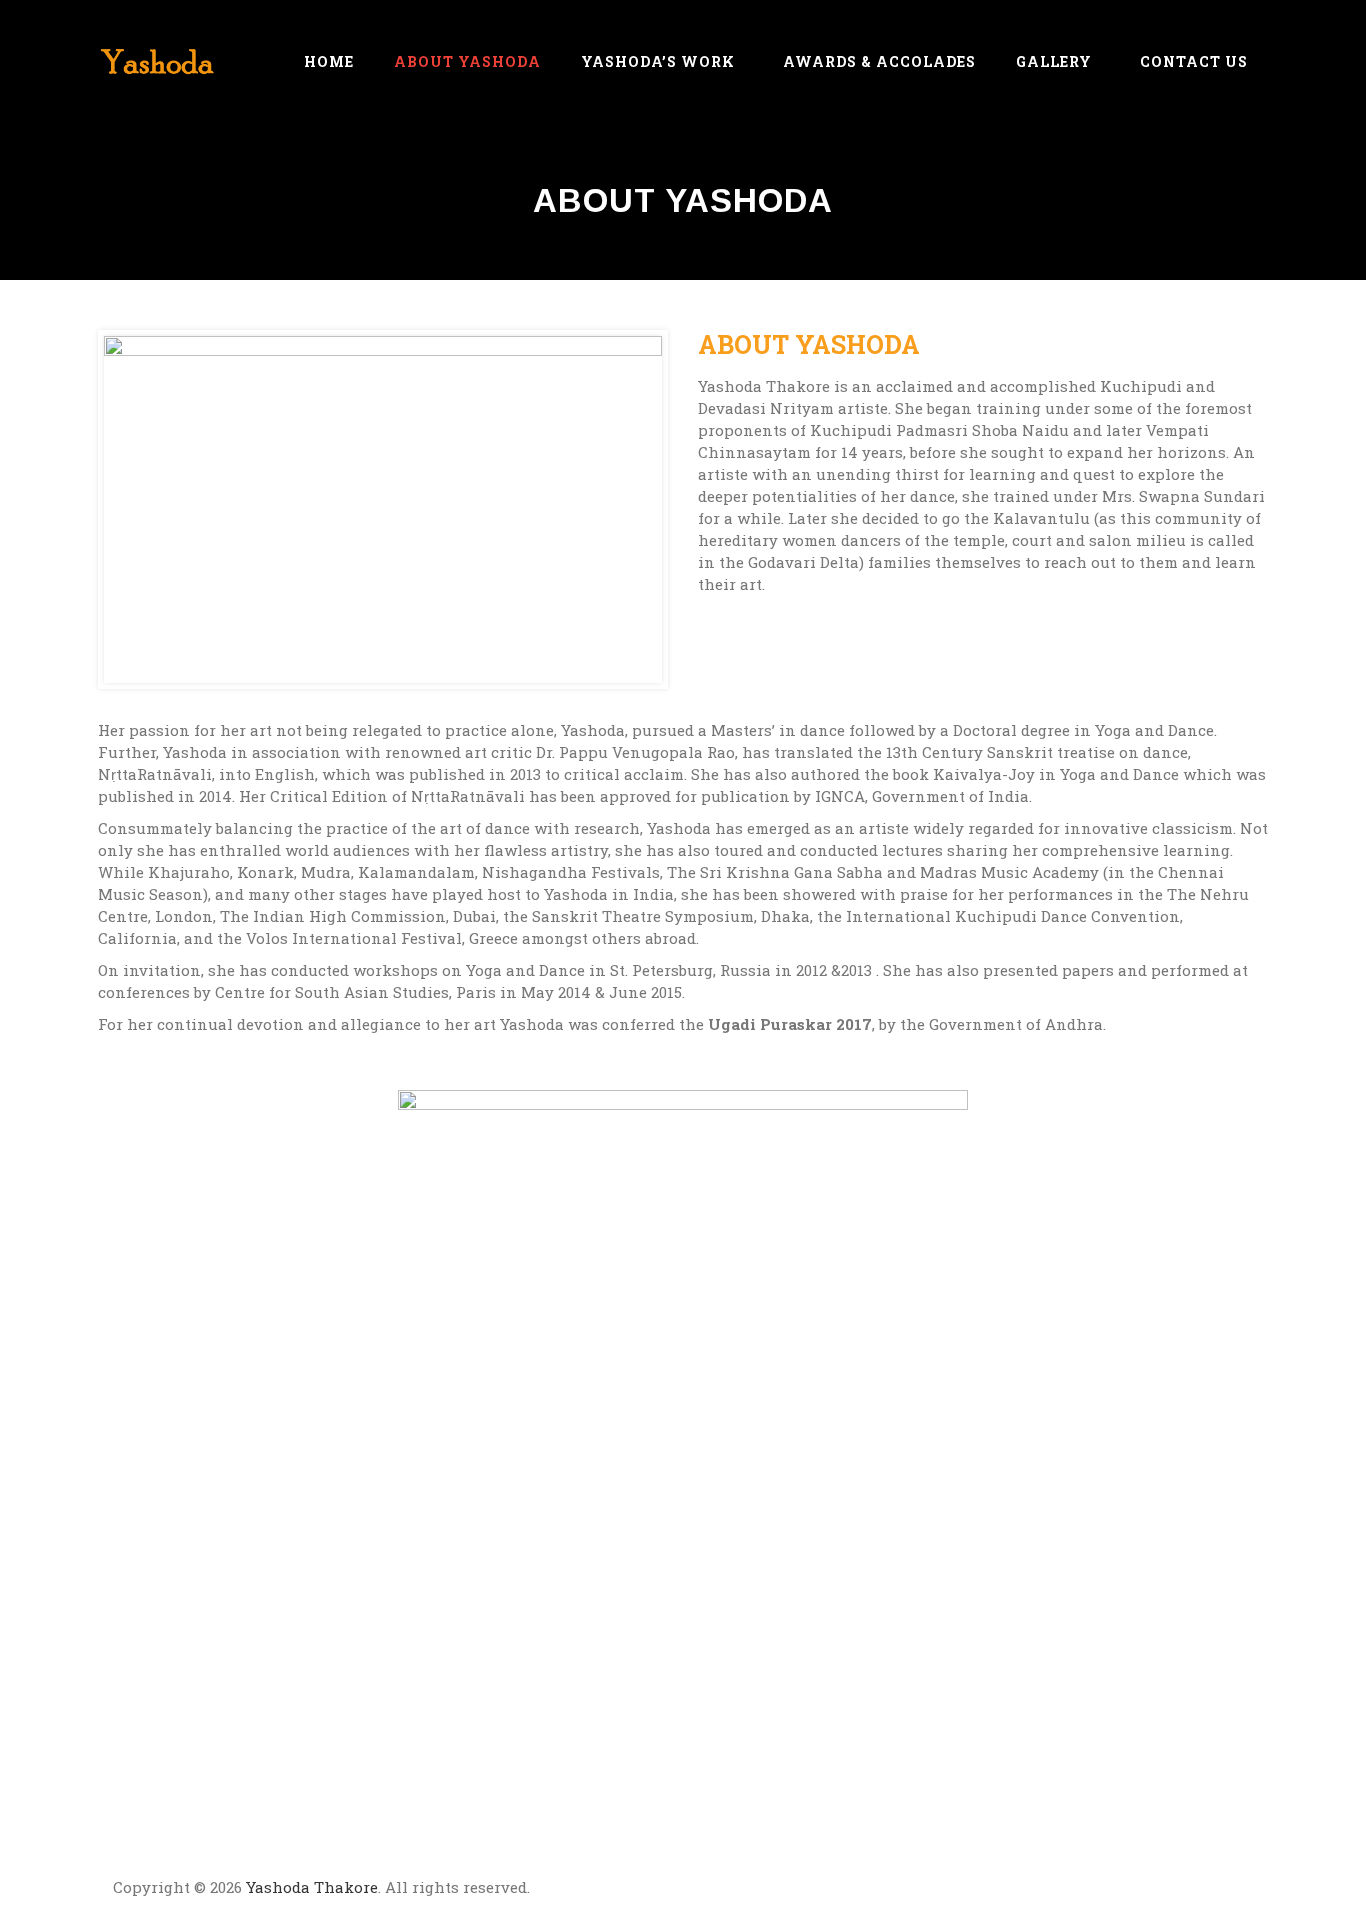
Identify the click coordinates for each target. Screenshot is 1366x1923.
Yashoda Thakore (312, 1887)
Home (329, 61)
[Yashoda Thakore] (158, 61)
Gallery (1054, 61)
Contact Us (1194, 61)
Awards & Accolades (879, 61)
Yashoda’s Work (658, 61)
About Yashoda (467, 61)
